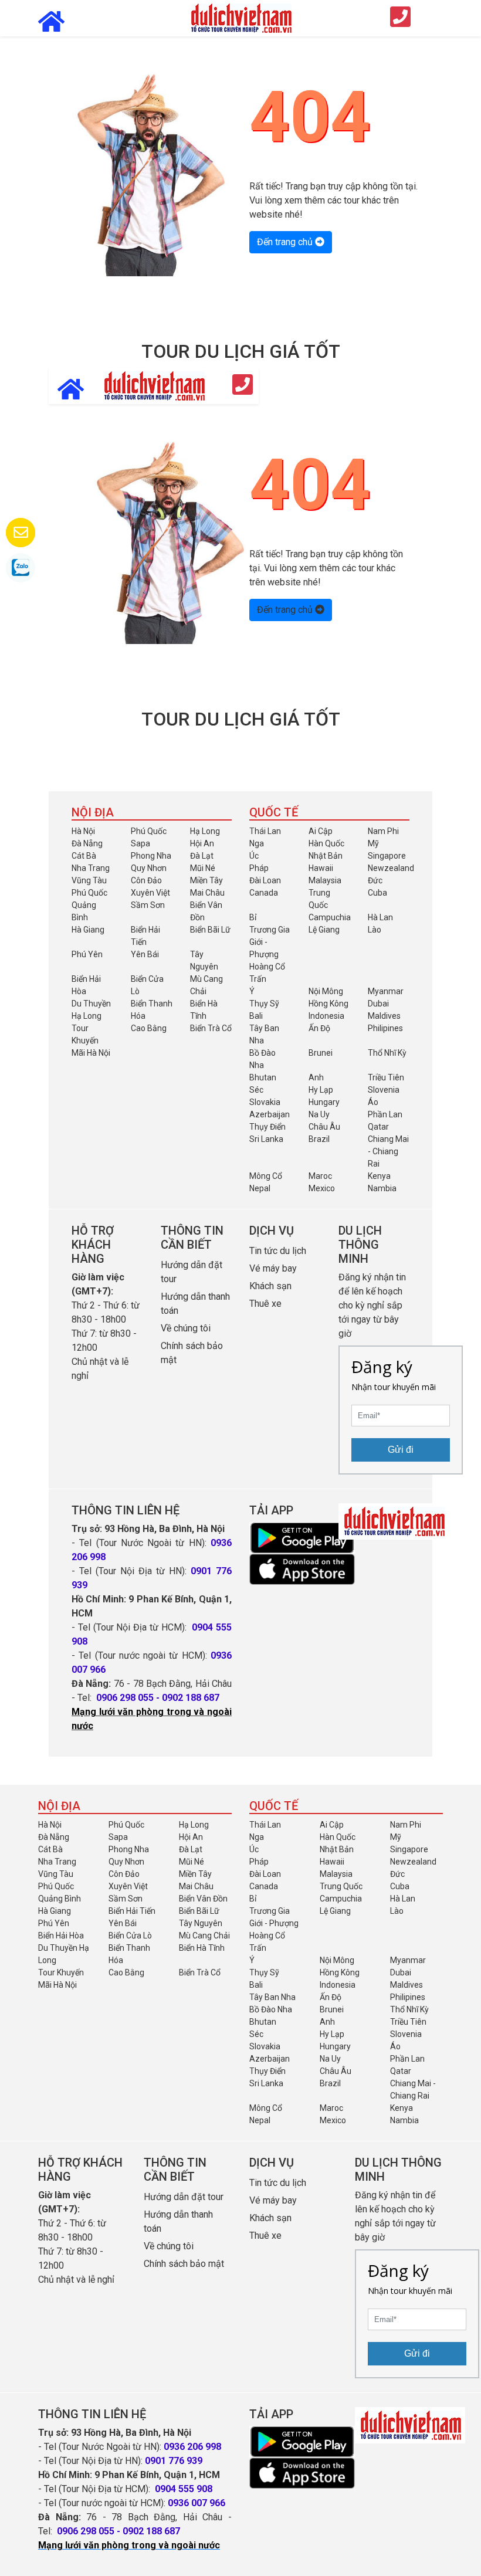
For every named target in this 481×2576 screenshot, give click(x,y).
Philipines (385, 1028)
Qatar (378, 1127)
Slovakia (265, 1102)
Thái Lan (265, 831)
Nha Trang (91, 868)
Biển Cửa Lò (130, 1936)
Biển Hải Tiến (132, 1911)
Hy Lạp (321, 1090)
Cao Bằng (149, 1028)
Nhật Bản (326, 856)
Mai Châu (207, 893)
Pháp (259, 868)
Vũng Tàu (89, 880)
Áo (373, 1102)
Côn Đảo (146, 880)
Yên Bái (145, 954)
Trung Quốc (341, 1886)
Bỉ (253, 917)
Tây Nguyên (201, 1923)
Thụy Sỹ (264, 1004)
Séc (256, 1090)
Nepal (260, 1188)
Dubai (378, 1004)
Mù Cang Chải (204, 1936)
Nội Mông (326, 991)
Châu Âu (324, 1127)
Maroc (320, 1176)
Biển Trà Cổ (211, 1028)
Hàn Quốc (326, 843)
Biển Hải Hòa (61, 1936)
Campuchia (330, 917)
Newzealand (391, 868)
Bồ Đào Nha (271, 2009)
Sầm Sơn (148, 905)
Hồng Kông (328, 1004)
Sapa (140, 843)
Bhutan (263, 1077)
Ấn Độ (319, 1028)
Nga (257, 843)
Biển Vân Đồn (203, 1899)
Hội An (202, 843)
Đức (375, 880)
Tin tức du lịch (278, 1251)
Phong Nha (151, 856)
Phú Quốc (149, 831)
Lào (375, 930)
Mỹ (373, 843)
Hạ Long (205, 831)
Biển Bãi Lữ (210, 930)
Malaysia (325, 880)
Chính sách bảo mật (185, 2264)
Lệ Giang (324, 930)
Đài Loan (265, 880)
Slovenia (384, 1090)
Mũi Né (203, 868)
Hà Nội (83, 831)
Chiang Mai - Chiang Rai (388, 1151)
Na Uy (319, 1114)
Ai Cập (321, 831)
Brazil (319, 1139)
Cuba (377, 893)
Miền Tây (206, 880)
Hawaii (321, 868)
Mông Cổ (266, 1176)
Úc (254, 856)
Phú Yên (87, 954)
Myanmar (386, 991)
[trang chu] (240, 17)
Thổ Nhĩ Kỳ (387, 1053)
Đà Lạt (202, 856)
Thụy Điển (267, 1127)
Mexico (322, 1188)
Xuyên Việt (150, 893)
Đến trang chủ (286, 242)
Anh (316, 1077)
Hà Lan (380, 917)
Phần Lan (385, 1114)
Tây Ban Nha (272, 1997)
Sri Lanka (266, 1139)
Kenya (379, 1176)
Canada (264, 893)
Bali (256, 1016)
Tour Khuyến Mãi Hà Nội (91, 1040)
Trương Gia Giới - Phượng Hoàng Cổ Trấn (270, 954)
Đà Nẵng (87, 843)
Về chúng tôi (186, 1328)
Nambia (382, 1188)
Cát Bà (84, 856)
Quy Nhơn (149, 868)
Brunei (321, 1053)
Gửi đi (401, 1450)
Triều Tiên (386, 1077)
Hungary (324, 1102)
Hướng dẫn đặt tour (184, 2197)
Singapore (387, 856)
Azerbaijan (270, 1114)
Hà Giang (88, 930)
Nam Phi (383, 831)
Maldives (384, 1016)
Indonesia (326, 1016)
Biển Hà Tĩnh (202, 1948)
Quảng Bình (60, 1899)
